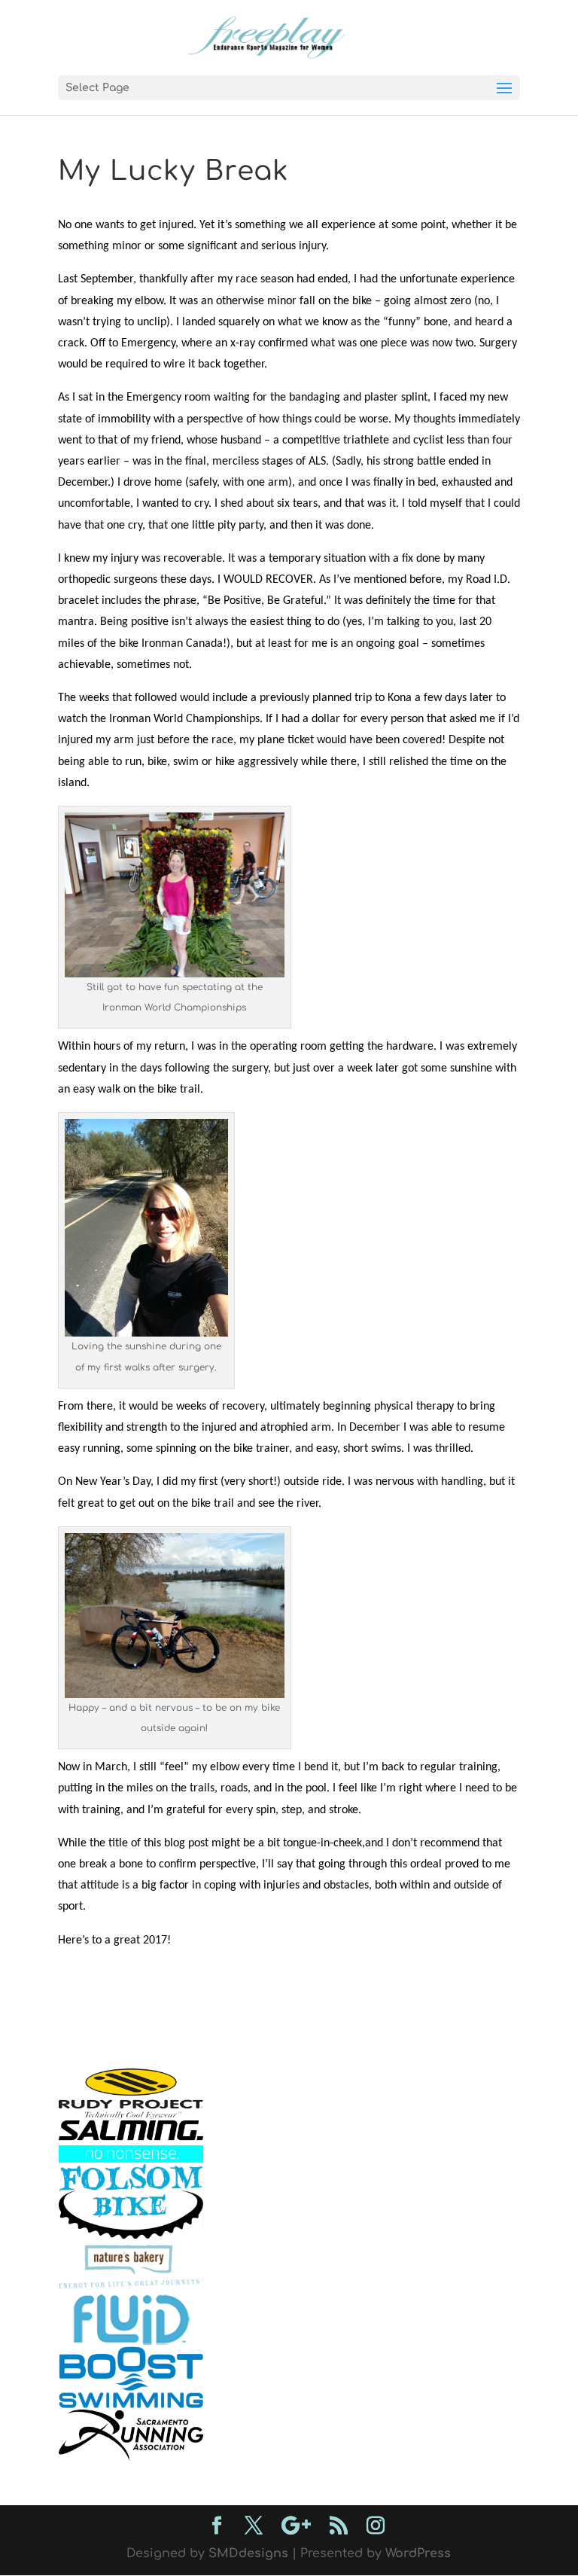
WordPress (418, 2553)
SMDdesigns (248, 2553)
